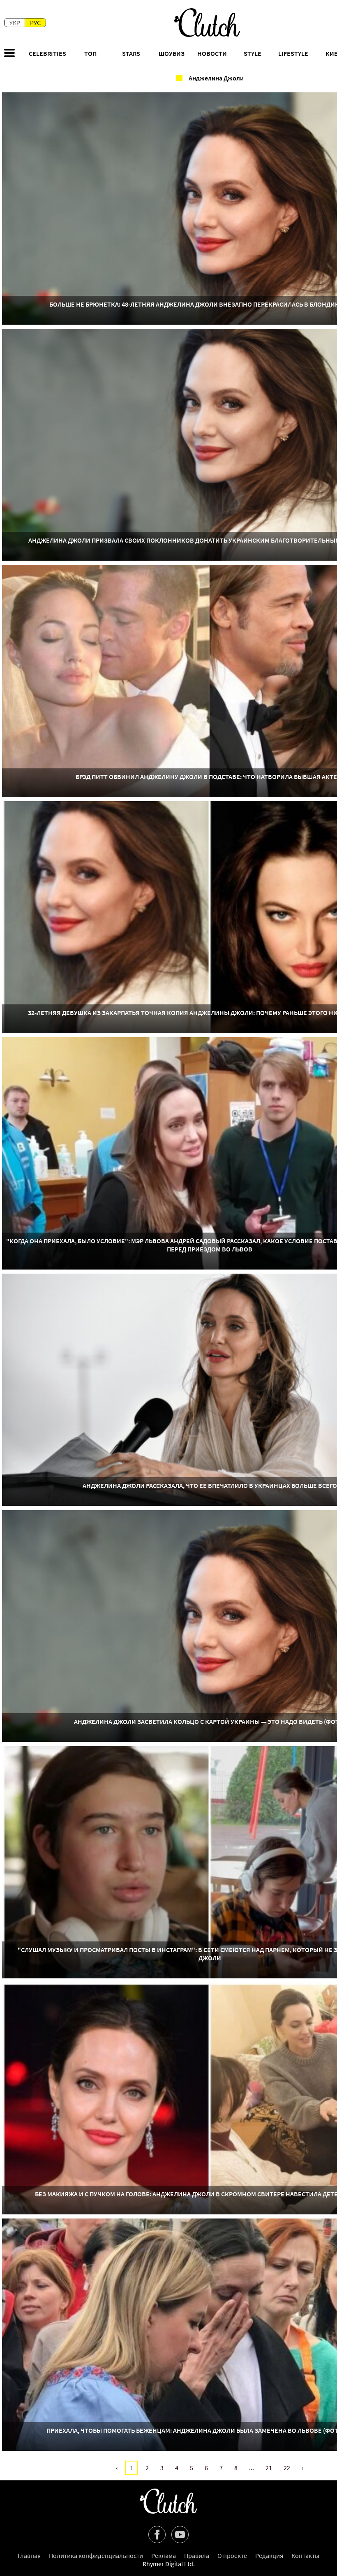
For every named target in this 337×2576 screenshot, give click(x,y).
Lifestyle (293, 53)
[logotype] (207, 23)
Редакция (269, 2555)
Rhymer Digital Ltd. (169, 2564)
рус (35, 23)
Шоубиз (172, 53)
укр (15, 23)
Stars (131, 53)
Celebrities (47, 53)
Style (253, 53)
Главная (29, 2555)
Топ (90, 53)
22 (287, 2468)
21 (269, 2468)
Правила (197, 2555)
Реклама (164, 2555)
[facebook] (157, 2535)
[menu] (9, 54)
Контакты (305, 2555)
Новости (212, 53)
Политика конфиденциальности (96, 2555)
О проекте (232, 2555)
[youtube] (180, 2535)
